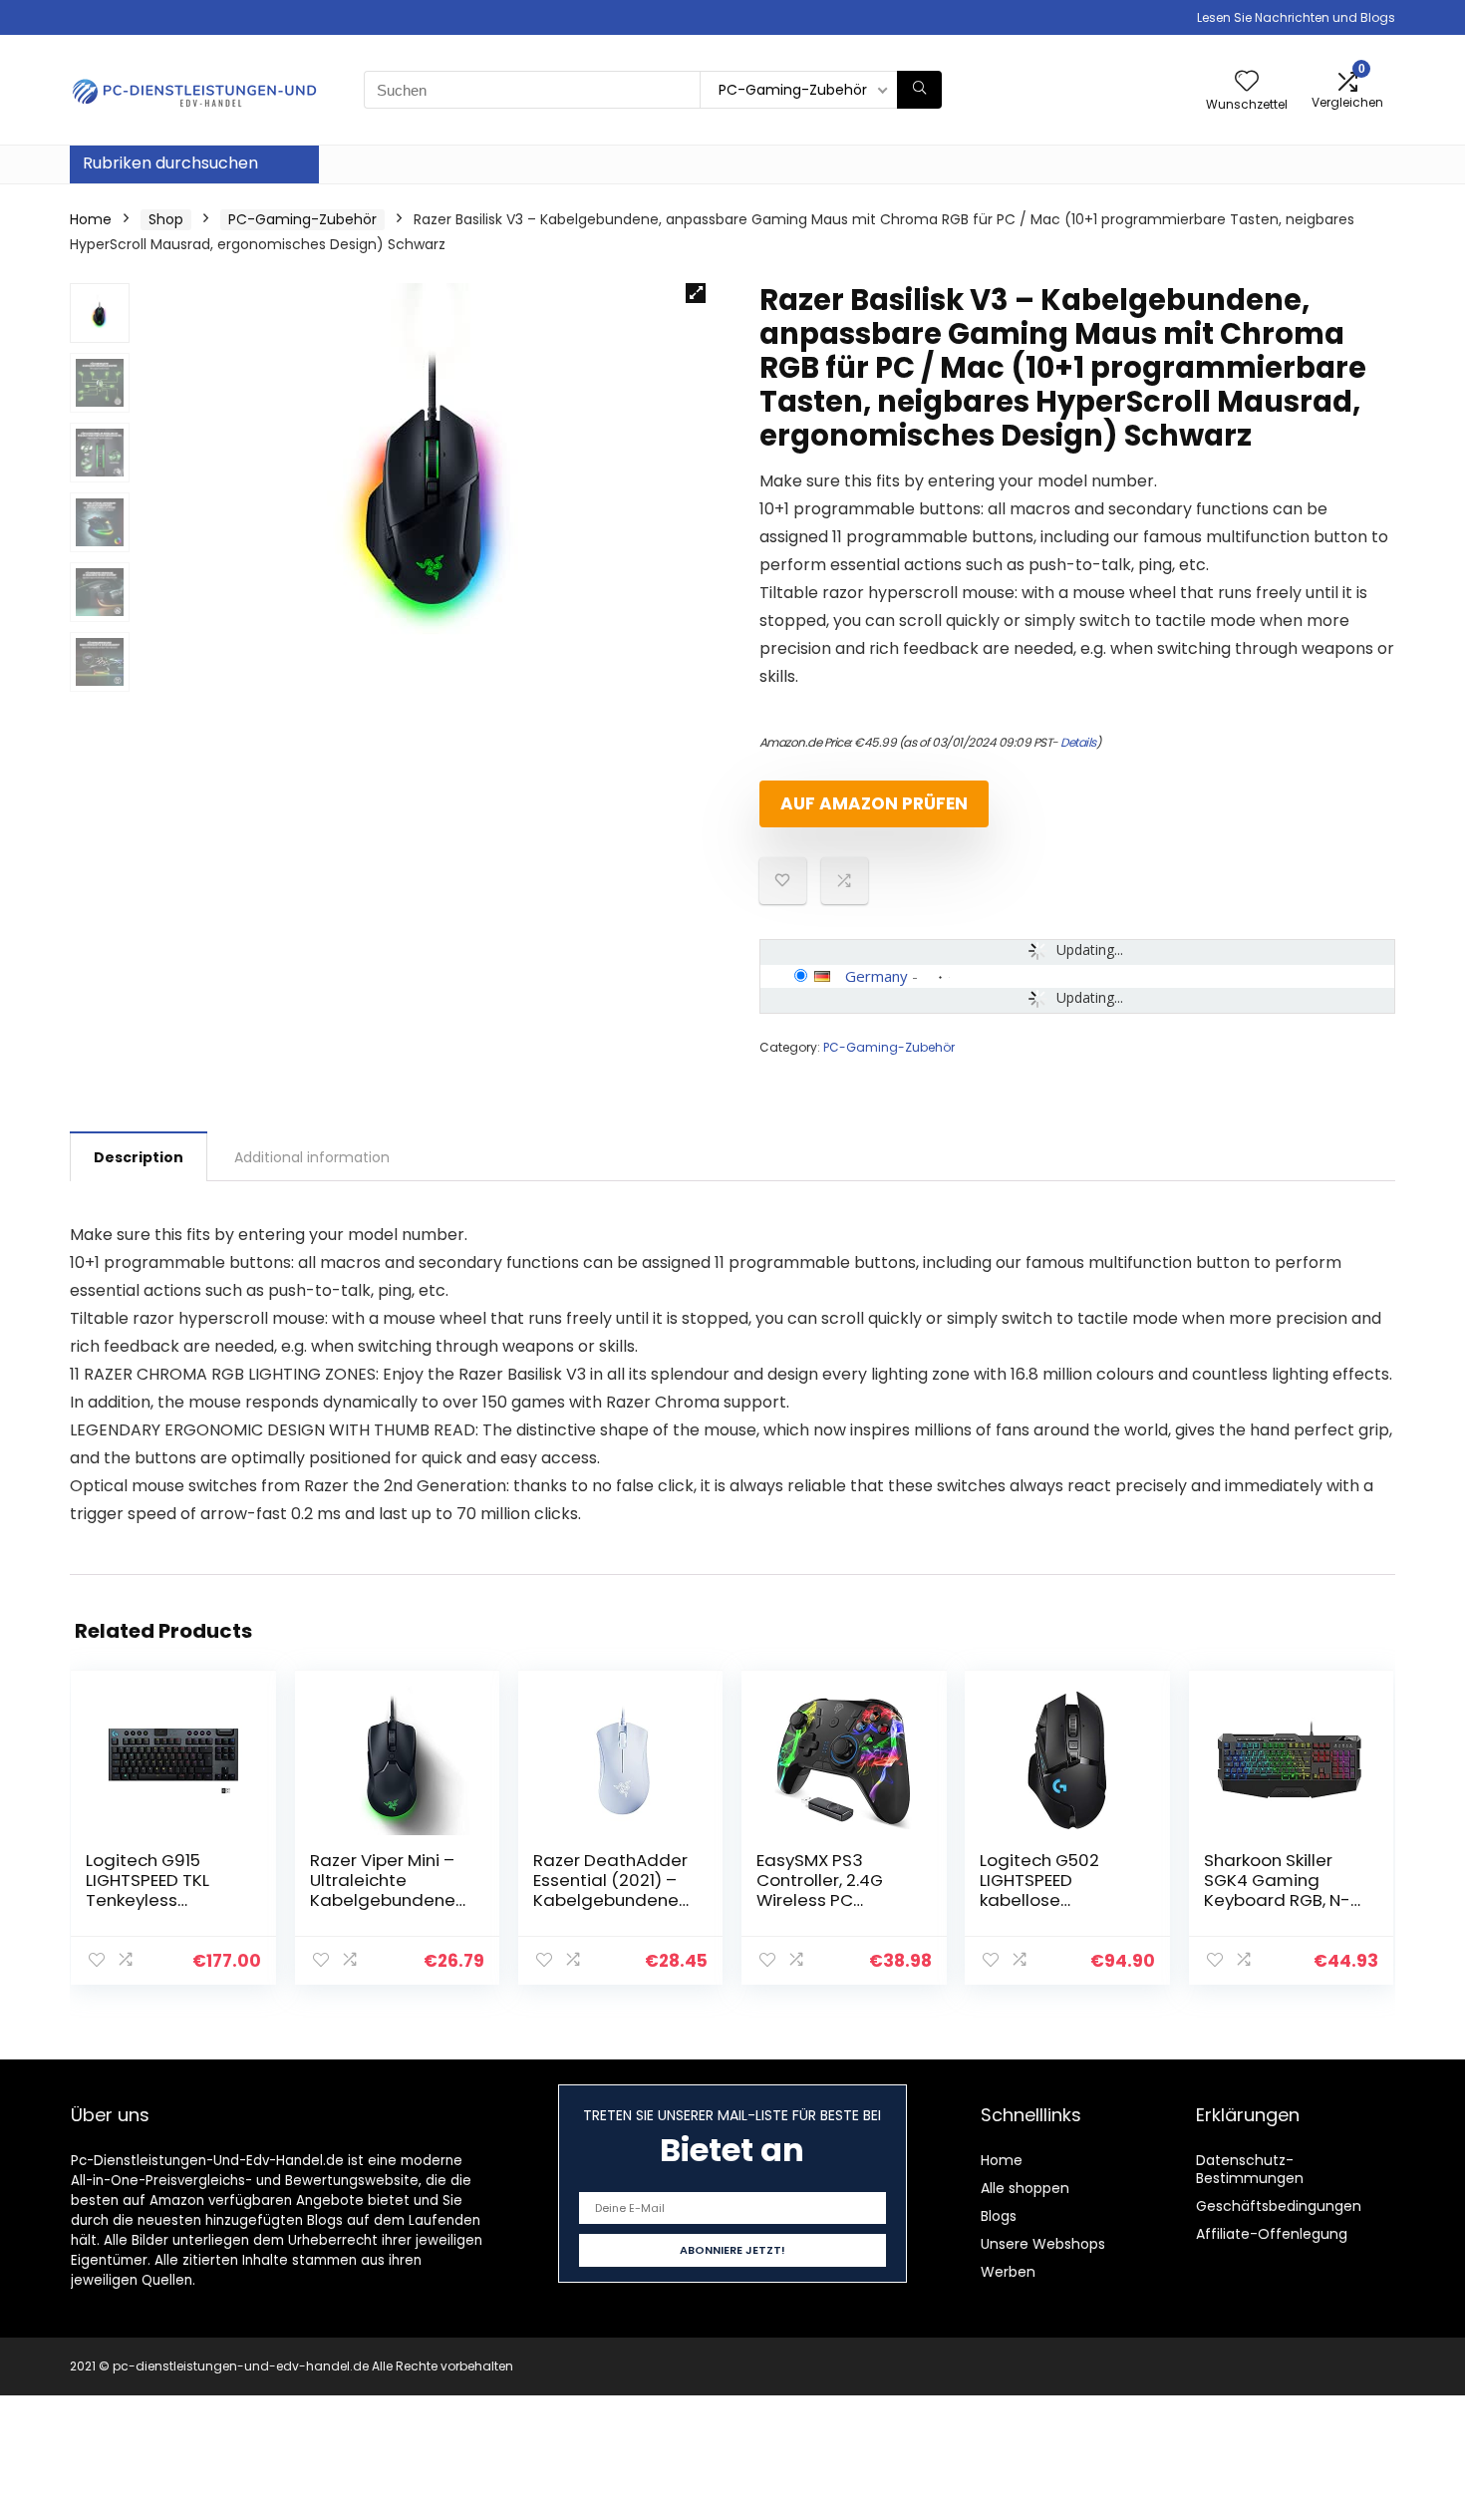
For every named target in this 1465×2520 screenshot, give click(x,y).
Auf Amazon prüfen (874, 803)
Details (1078, 742)
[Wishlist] (1247, 82)
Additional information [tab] (312, 1157)
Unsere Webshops (1043, 2244)
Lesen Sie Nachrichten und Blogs (1296, 17)
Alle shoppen (1025, 2188)
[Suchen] (919, 90)
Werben (1008, 2272)
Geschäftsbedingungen (1279, 2206)
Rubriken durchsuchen (170, 163)
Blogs (999, 2216)
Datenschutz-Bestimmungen (1250, 2169)
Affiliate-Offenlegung (1272, 2234)
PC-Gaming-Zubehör (302, 219)
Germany (877, 976)
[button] (696, 293)
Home (91, 219)
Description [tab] (139, 1157)
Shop (166, 219)
